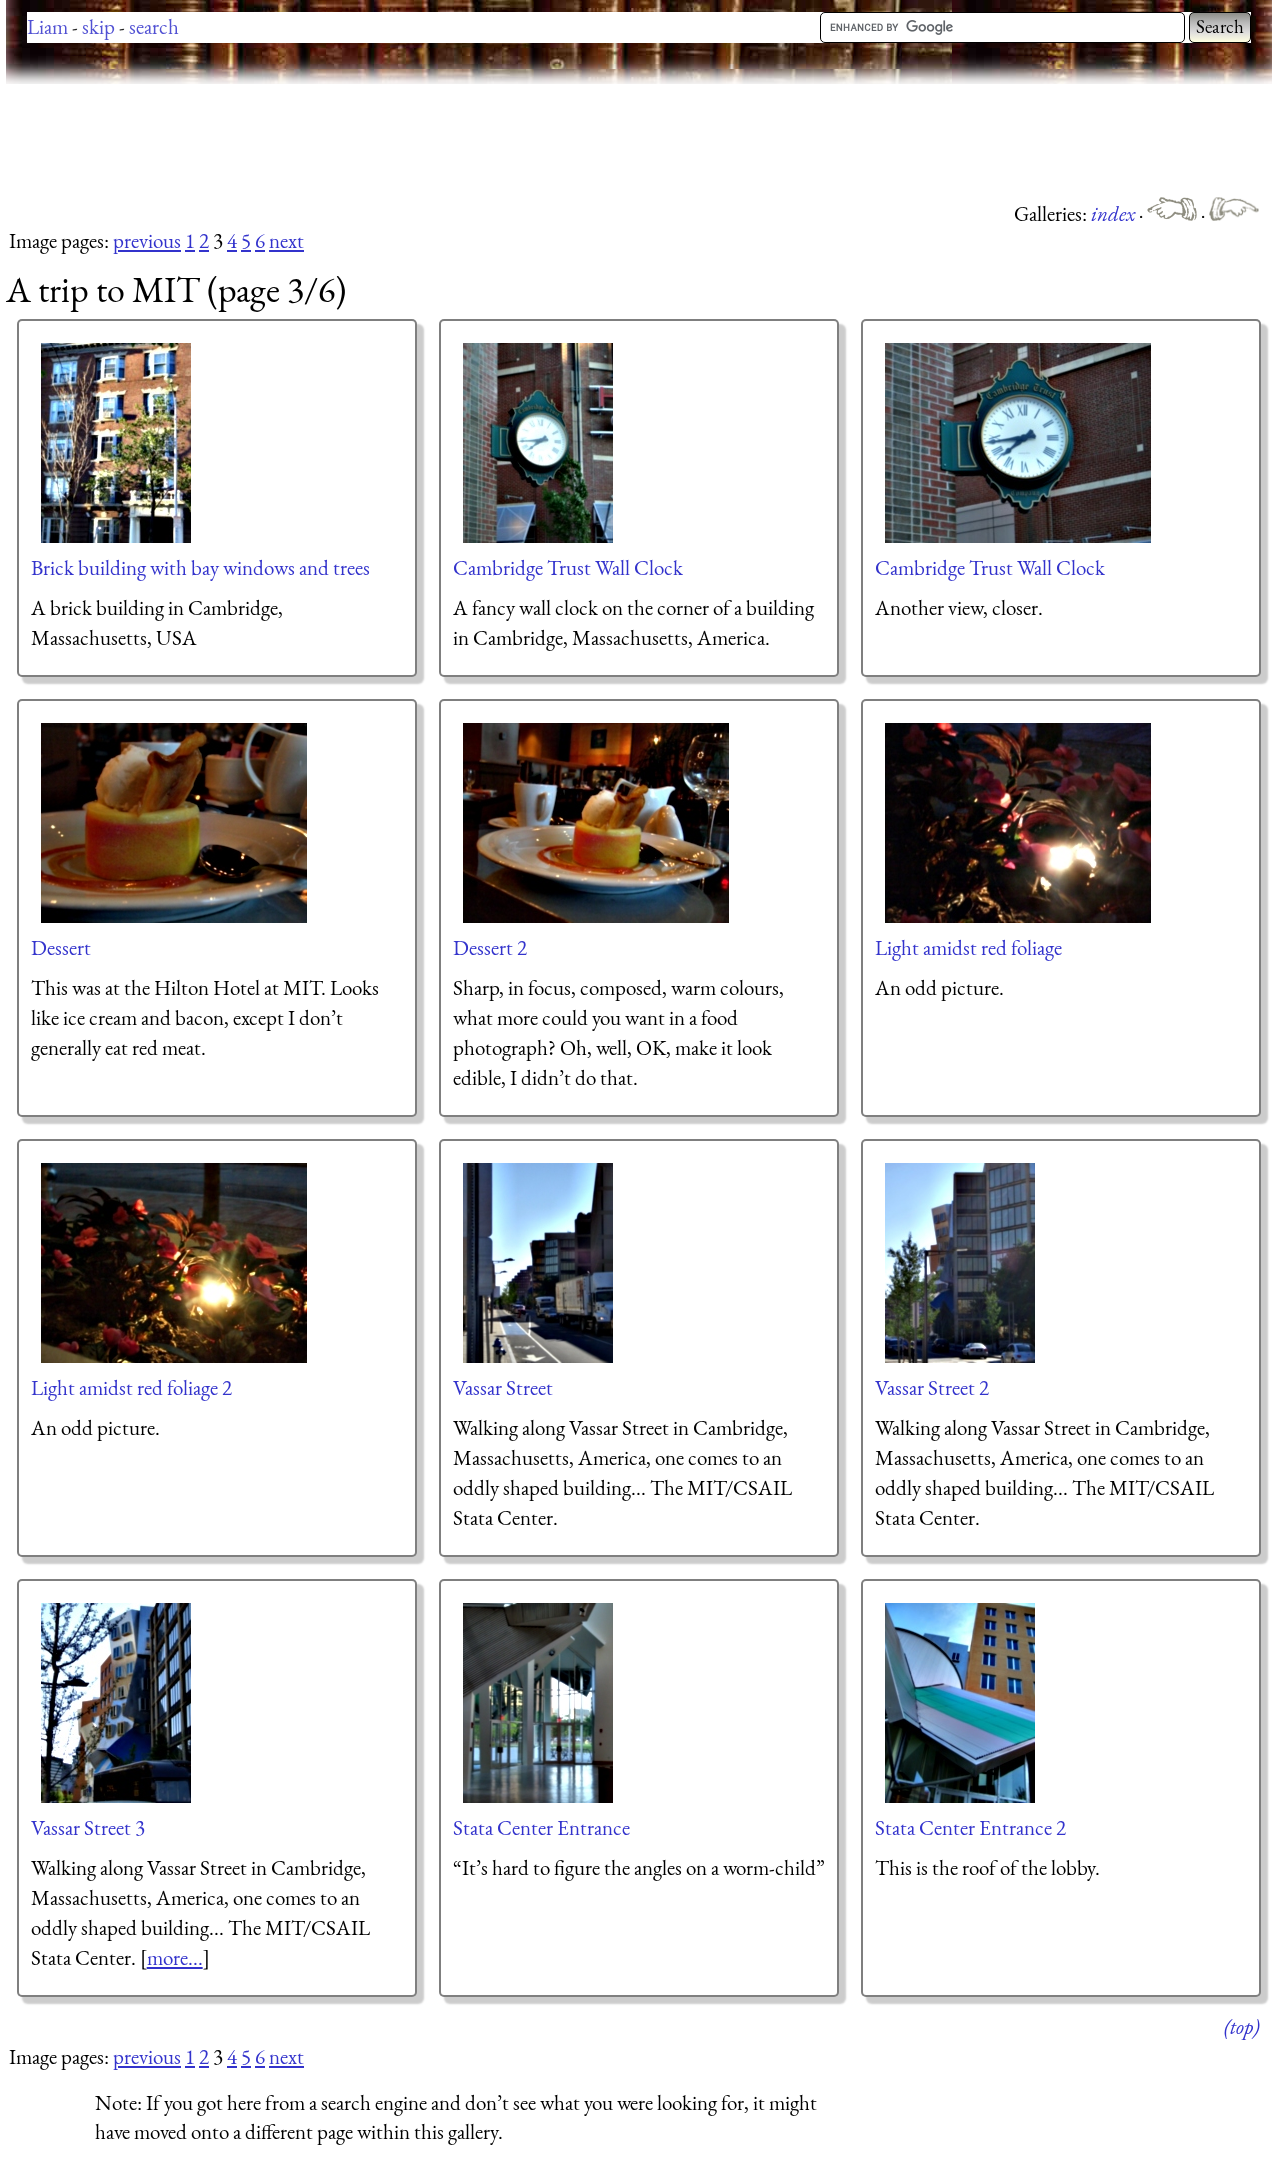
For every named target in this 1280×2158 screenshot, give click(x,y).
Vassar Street (503, 1387)
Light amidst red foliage (968, 947)
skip (98, 26)
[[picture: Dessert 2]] (597, 823)
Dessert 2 (490, 947)
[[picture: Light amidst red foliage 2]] (175, 1263)
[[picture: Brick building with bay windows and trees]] (117, 443)
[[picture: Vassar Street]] (539, 1263)
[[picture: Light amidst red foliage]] (1019, 823)
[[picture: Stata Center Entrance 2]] (961, 1703)
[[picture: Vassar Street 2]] (961, 1263)
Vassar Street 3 (88, 1827)
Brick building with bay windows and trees (200, 567)
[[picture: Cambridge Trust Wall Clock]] (539, 443)
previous (147, 240)
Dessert (61, 947)
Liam (47, 26)
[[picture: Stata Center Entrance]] (539, 1703)
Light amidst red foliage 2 (131, 1387)
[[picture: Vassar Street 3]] (117, 1703)
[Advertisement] (370, 140)
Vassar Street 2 (932, 1387)
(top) (1241, 2026)
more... (175, 1957)
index (1115, 213)
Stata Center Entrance (541, 1827)
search (154, 26)
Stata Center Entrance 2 (970, 1827)
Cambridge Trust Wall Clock (568, 567)
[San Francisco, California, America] (1174, 213)
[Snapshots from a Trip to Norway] (1234, 213)
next (286, 240)
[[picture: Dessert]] (175, 823)
